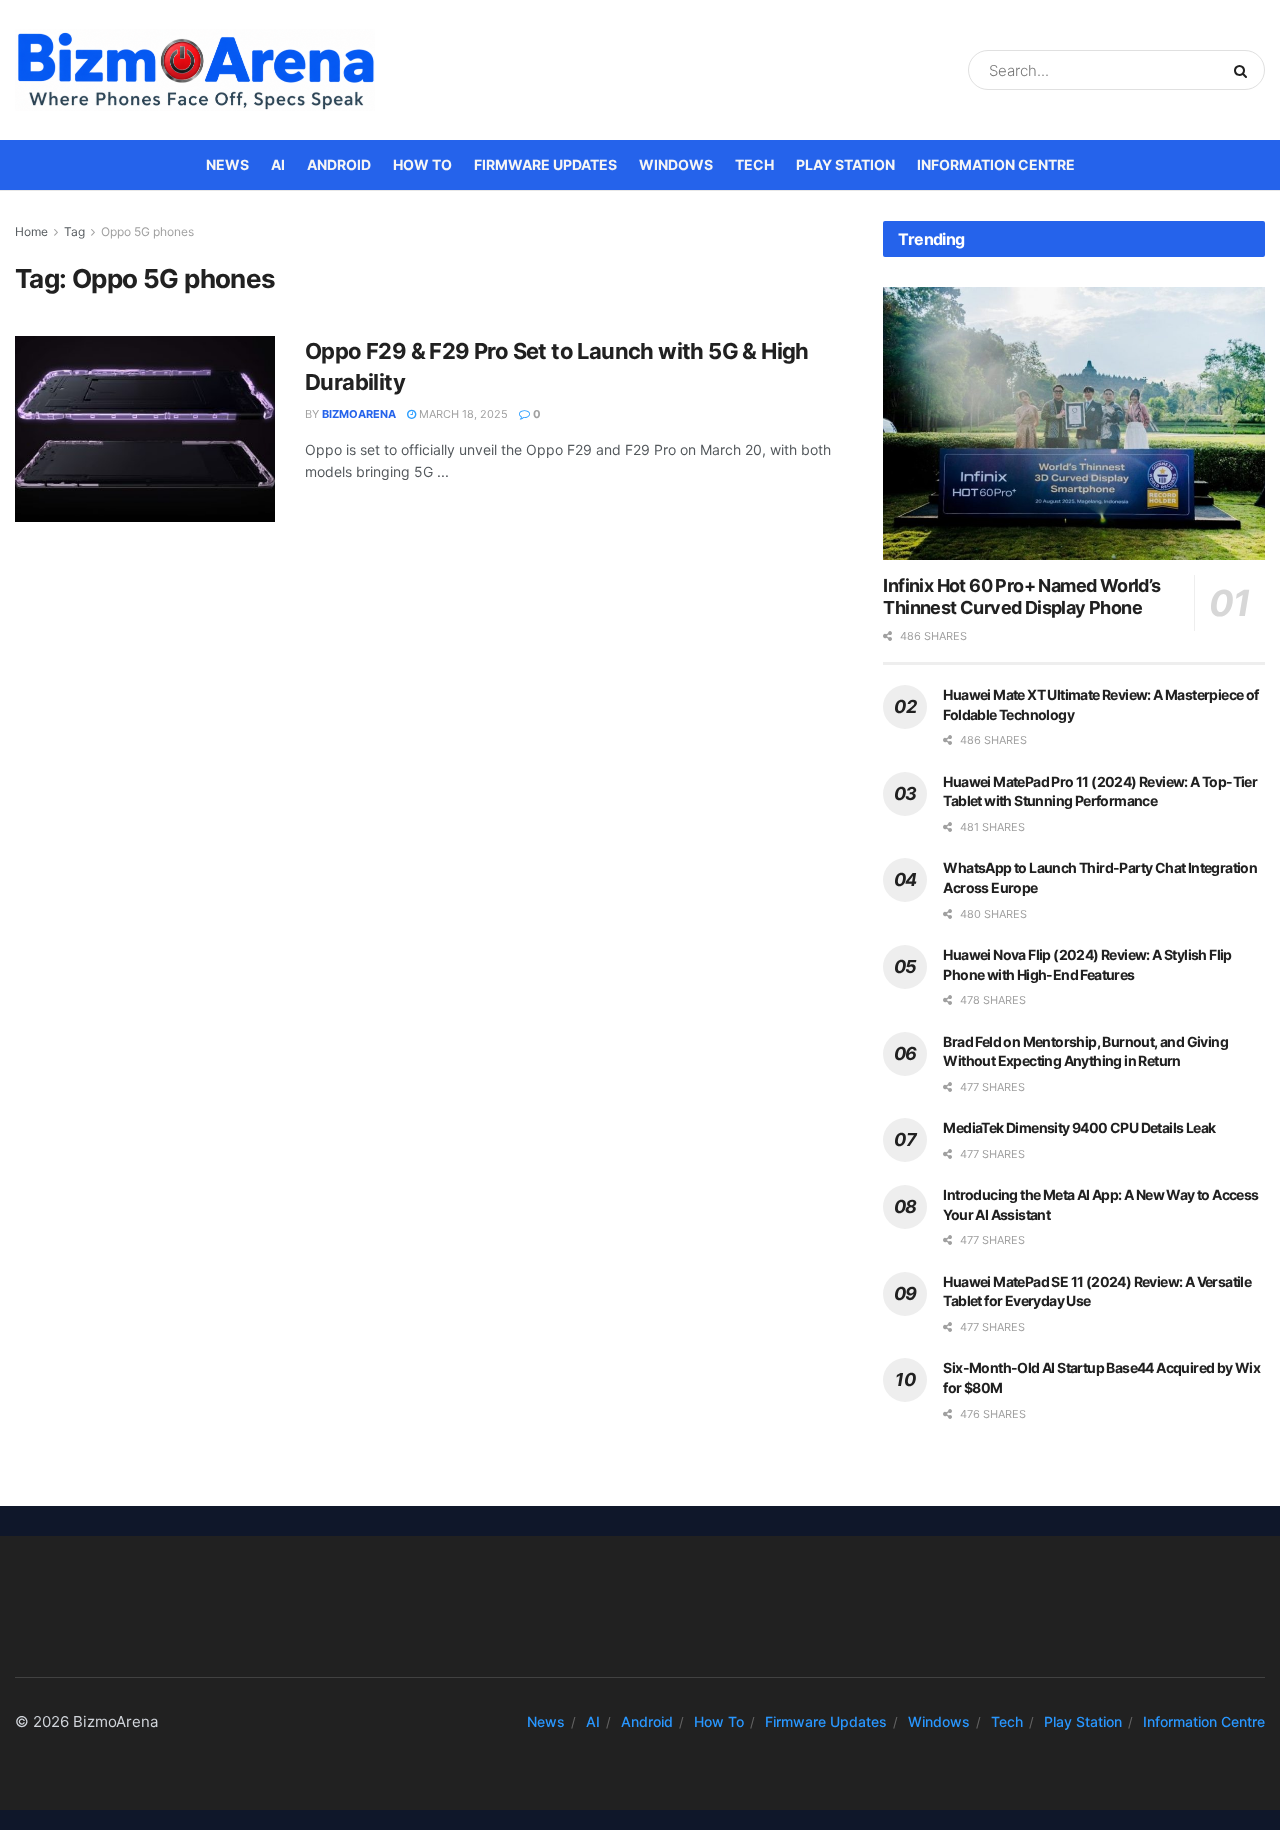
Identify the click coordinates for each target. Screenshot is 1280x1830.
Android (339, 164)
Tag (74, 231)
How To (422, 164)
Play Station (845, 164)
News (227, 164)
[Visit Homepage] (195, 70)
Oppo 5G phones (147, 231)
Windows (676, 164)
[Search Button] (1244, 70)
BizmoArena (359, 414)
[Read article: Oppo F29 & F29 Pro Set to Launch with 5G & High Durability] (145, 429)
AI (278, 164)
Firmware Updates (545, 164)
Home (31, 231)
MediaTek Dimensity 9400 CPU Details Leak (1079, 1127)
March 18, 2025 (462, 414)
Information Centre (996, 164)
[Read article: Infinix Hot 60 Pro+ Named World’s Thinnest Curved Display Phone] (1074, 423)
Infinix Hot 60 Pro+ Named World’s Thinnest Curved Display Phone (1021, 597)
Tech (754, 164)
